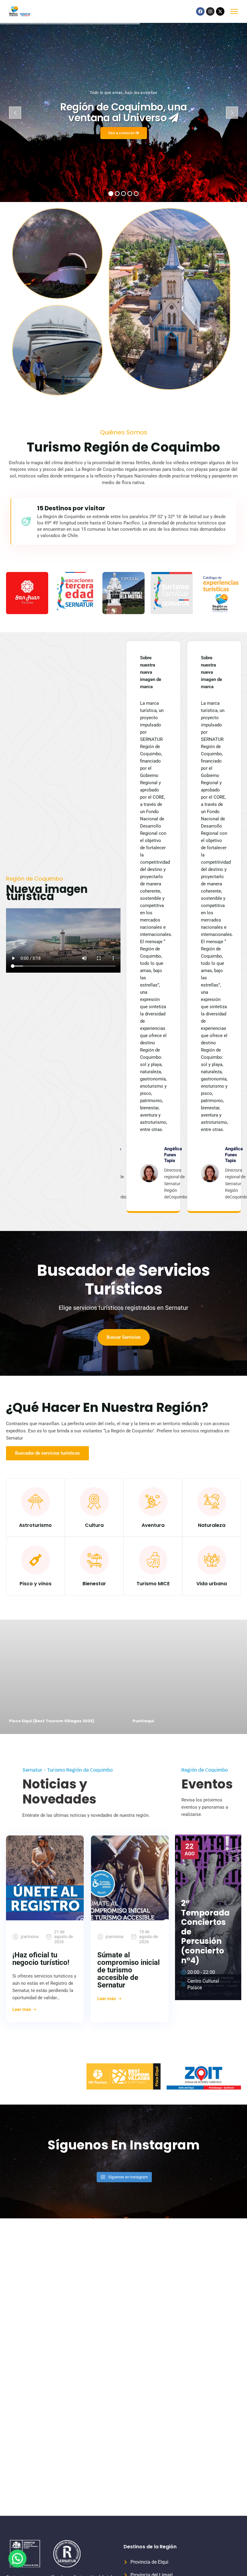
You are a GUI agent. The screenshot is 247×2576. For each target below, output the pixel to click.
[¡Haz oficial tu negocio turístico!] (45, 1878)
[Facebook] (200, 11)
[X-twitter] (220, 11)
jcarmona (30, 1937)
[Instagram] (210, 11)
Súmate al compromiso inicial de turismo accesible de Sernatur (128, 1970)
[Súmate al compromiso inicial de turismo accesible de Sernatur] (130, 1878)
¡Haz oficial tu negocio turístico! (41, 1959)
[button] (17, 2559)
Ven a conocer (122, 133)
